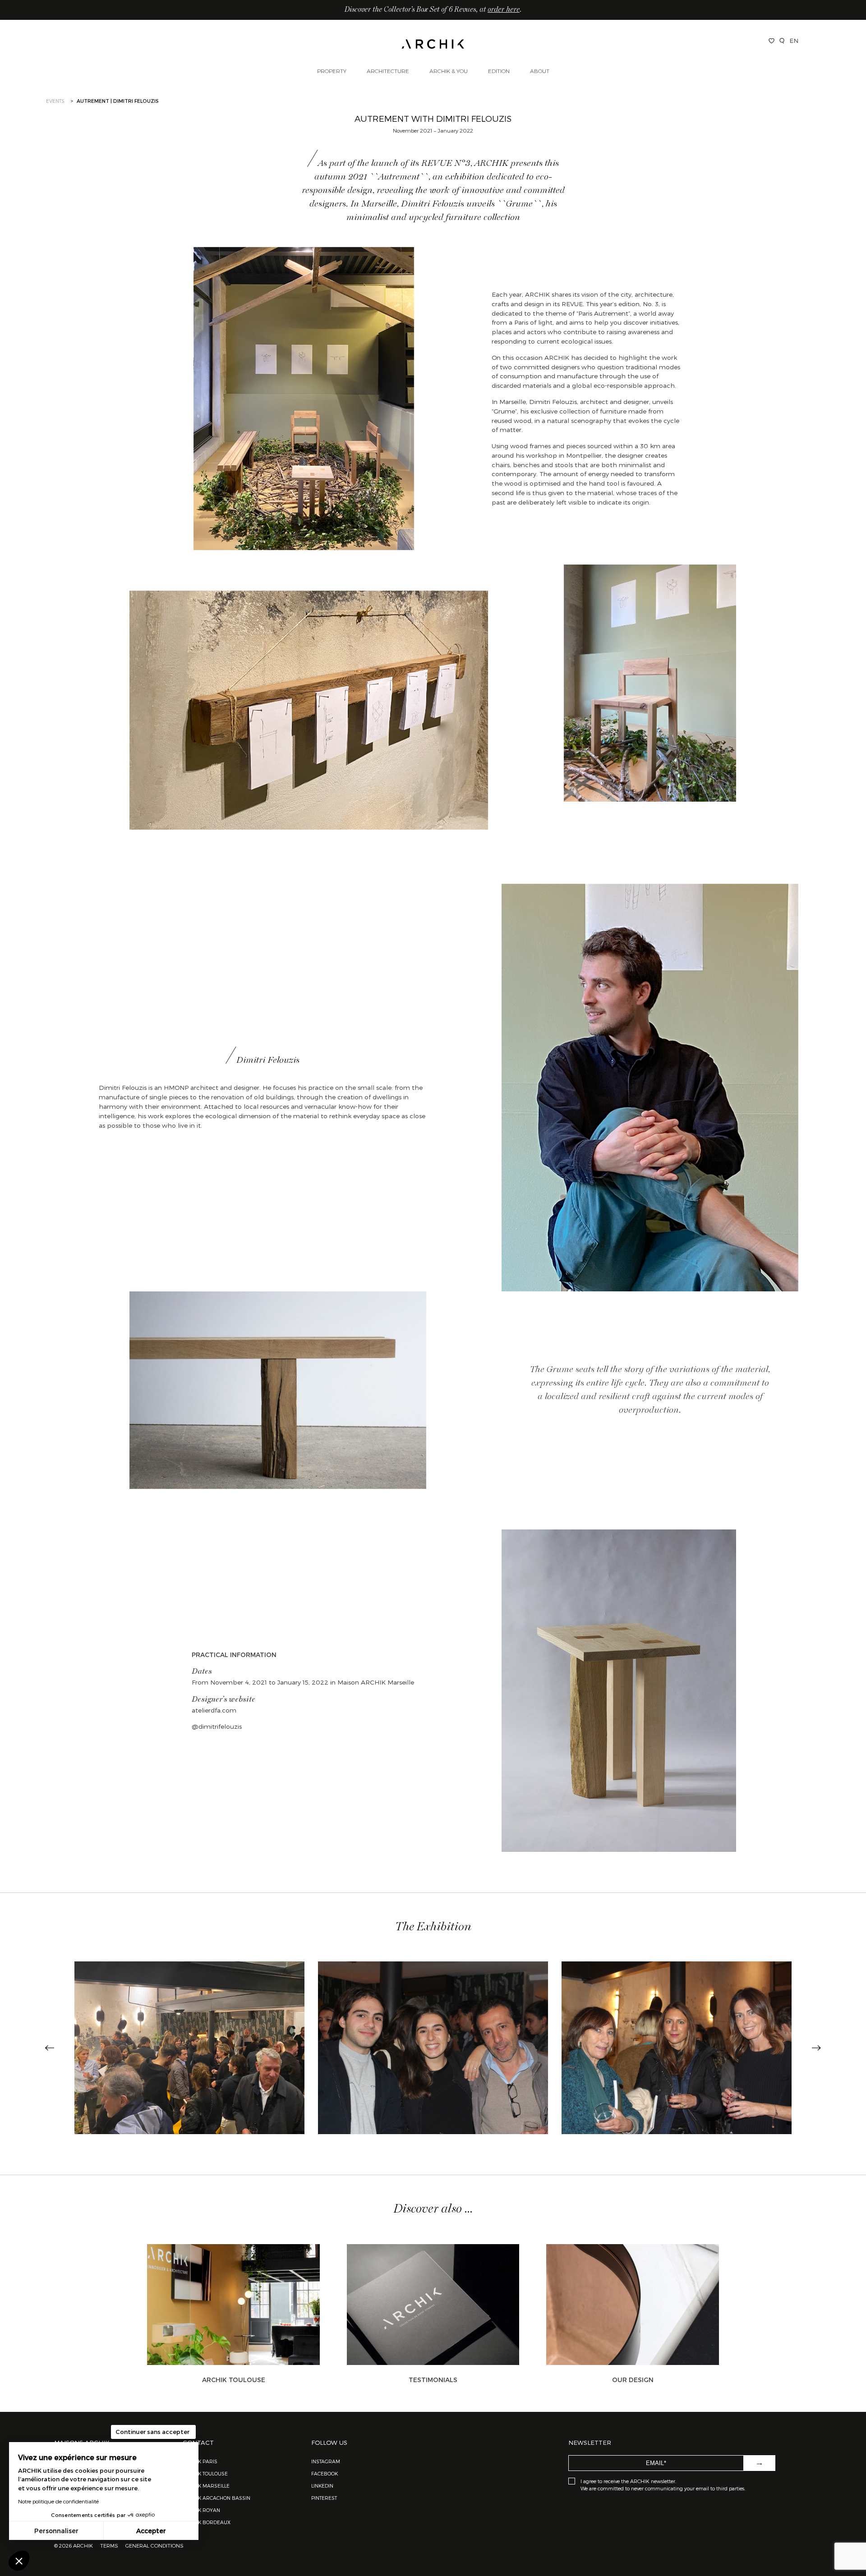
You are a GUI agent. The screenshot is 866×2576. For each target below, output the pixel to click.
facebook (325, 2473)
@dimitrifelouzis (217, 1726)
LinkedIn (322, 2486)
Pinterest (324, 2498)
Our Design (633, 2380)
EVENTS (55, 101)
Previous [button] (50, 2048)
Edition (499, 71)
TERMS (109, 2545)
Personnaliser (56, 2531)
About (540, 71)
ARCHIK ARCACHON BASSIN (216, 2498)
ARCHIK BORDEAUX (207, 2522)
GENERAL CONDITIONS (154, 2545)
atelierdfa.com (214, 1710)
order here (504, 10)
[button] (19, 2561)
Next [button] (816, 2048)
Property (332, 71)
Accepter (151, 2531)
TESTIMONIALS (433, 2380)
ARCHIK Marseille (206, 2486)
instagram (326, 2461)
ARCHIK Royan (201, 2510)
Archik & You (449, 71)
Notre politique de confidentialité (58, 2501)
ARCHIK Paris (200, 2461)
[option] (189, 2048)
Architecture (388, 71)
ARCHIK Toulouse (234, 2380)
